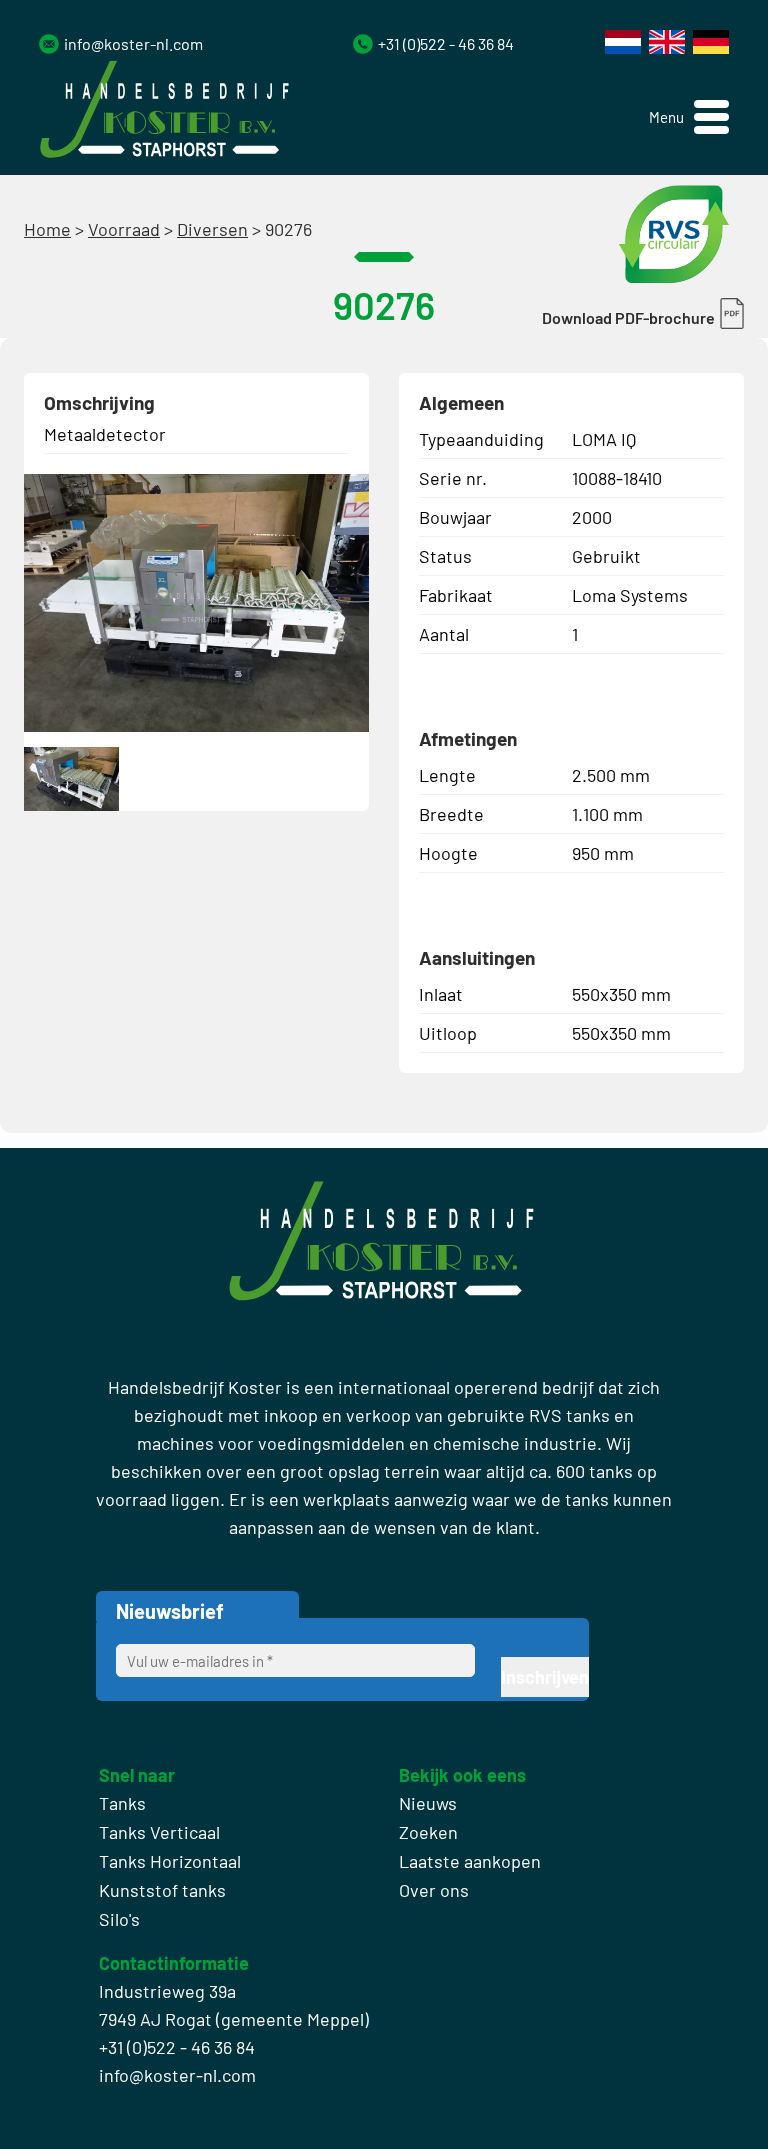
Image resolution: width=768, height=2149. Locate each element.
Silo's (119, 1919)
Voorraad (124, 229)
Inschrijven (545, 1677)
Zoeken (428, 1832)
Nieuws (428, 1803)
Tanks (122, 1803)
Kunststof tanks (162, 1890)
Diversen (212, 229)
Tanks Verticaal (159, 1832)
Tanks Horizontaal (170, 1861)
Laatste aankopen (470, 1861)
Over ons (434, 1890)
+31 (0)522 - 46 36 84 (446, 43)
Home (47, 229)
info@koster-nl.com (133, 43)
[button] (689, 117)
